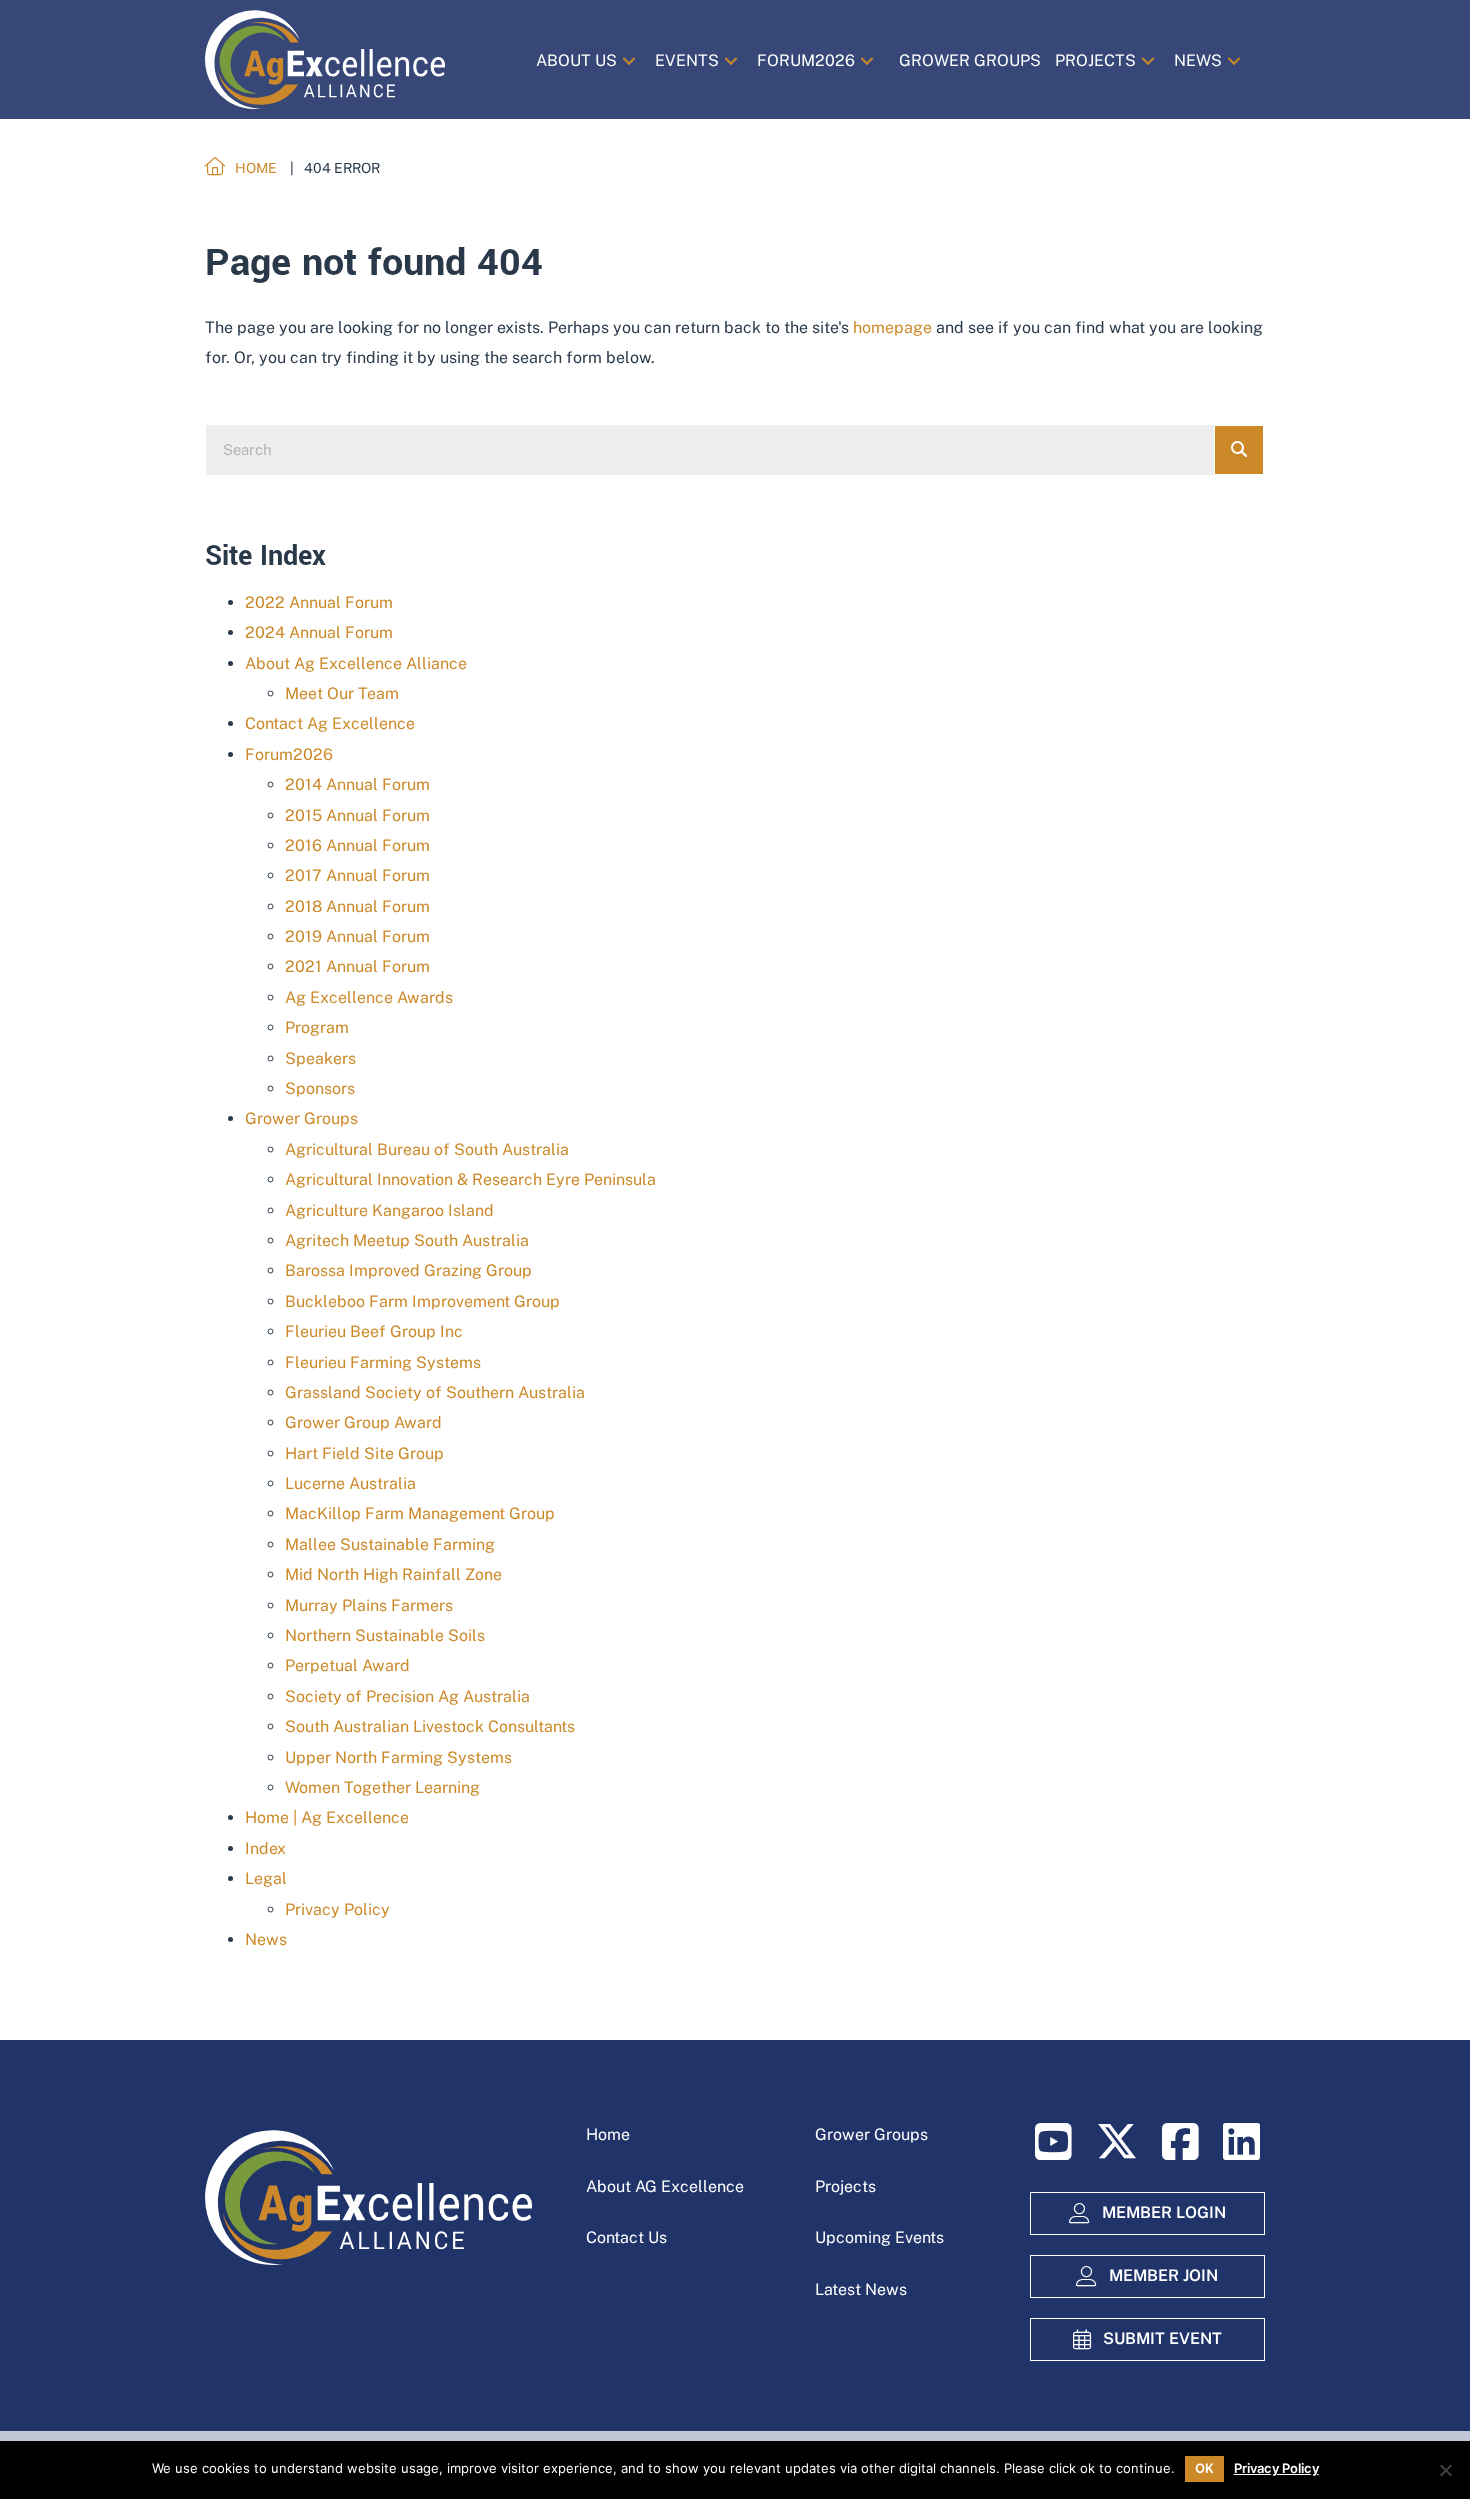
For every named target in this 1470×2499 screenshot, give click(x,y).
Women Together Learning (382, 1787)
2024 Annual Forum (319, 632)
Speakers (320, 1058)
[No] (1445, 2470)
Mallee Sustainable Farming (390, 1544)
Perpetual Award (347, 1665)
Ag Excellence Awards (369, 997)
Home (608, 2134)
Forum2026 (289, 754)
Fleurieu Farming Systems (383, 1362)
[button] (629, 60)
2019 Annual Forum (357, 936)
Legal (266, 1878)
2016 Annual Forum (357, 845)
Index (265, 1848)
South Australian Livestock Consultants (430, 1726)
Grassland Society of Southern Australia (435, 1392)
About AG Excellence (665, 2186)
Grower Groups (301, 1118)
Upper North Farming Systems (398, 1757)
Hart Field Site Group (364, 1453)
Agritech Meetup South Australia (407, 1240)
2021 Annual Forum (357, 966)
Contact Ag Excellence (330, 723)
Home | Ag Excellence (327, 1817)
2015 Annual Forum (357, 815)
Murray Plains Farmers (369, 1605)
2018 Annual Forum (357, 906)
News (266, 1939)
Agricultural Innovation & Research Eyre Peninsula (470, 1179)
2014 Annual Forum (357, 784)
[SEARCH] (1239, 450)
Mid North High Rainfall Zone (393, 1574)
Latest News (861, 2289)
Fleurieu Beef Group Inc (374, 1331)
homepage (892, 327)
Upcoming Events (879, 2237)
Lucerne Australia (350, 1483)
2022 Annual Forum (319, 602)
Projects (845, 2186)
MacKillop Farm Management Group (420, 1513)
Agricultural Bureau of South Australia (427, 1149)
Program (317, 1027)
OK (1204, 2468)
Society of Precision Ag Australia (407, 1696)
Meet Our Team (342, 693)
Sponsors (320, 1088)
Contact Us (626, 2237)
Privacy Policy (337, 1909)
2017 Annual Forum (357, 875)
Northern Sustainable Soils (385, 1635)
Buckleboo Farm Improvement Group (422, 1301)
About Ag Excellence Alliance (356, 663)
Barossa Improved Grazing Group (408, 1270)
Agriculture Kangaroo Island (389, 1210)
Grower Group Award (363, 1422)
